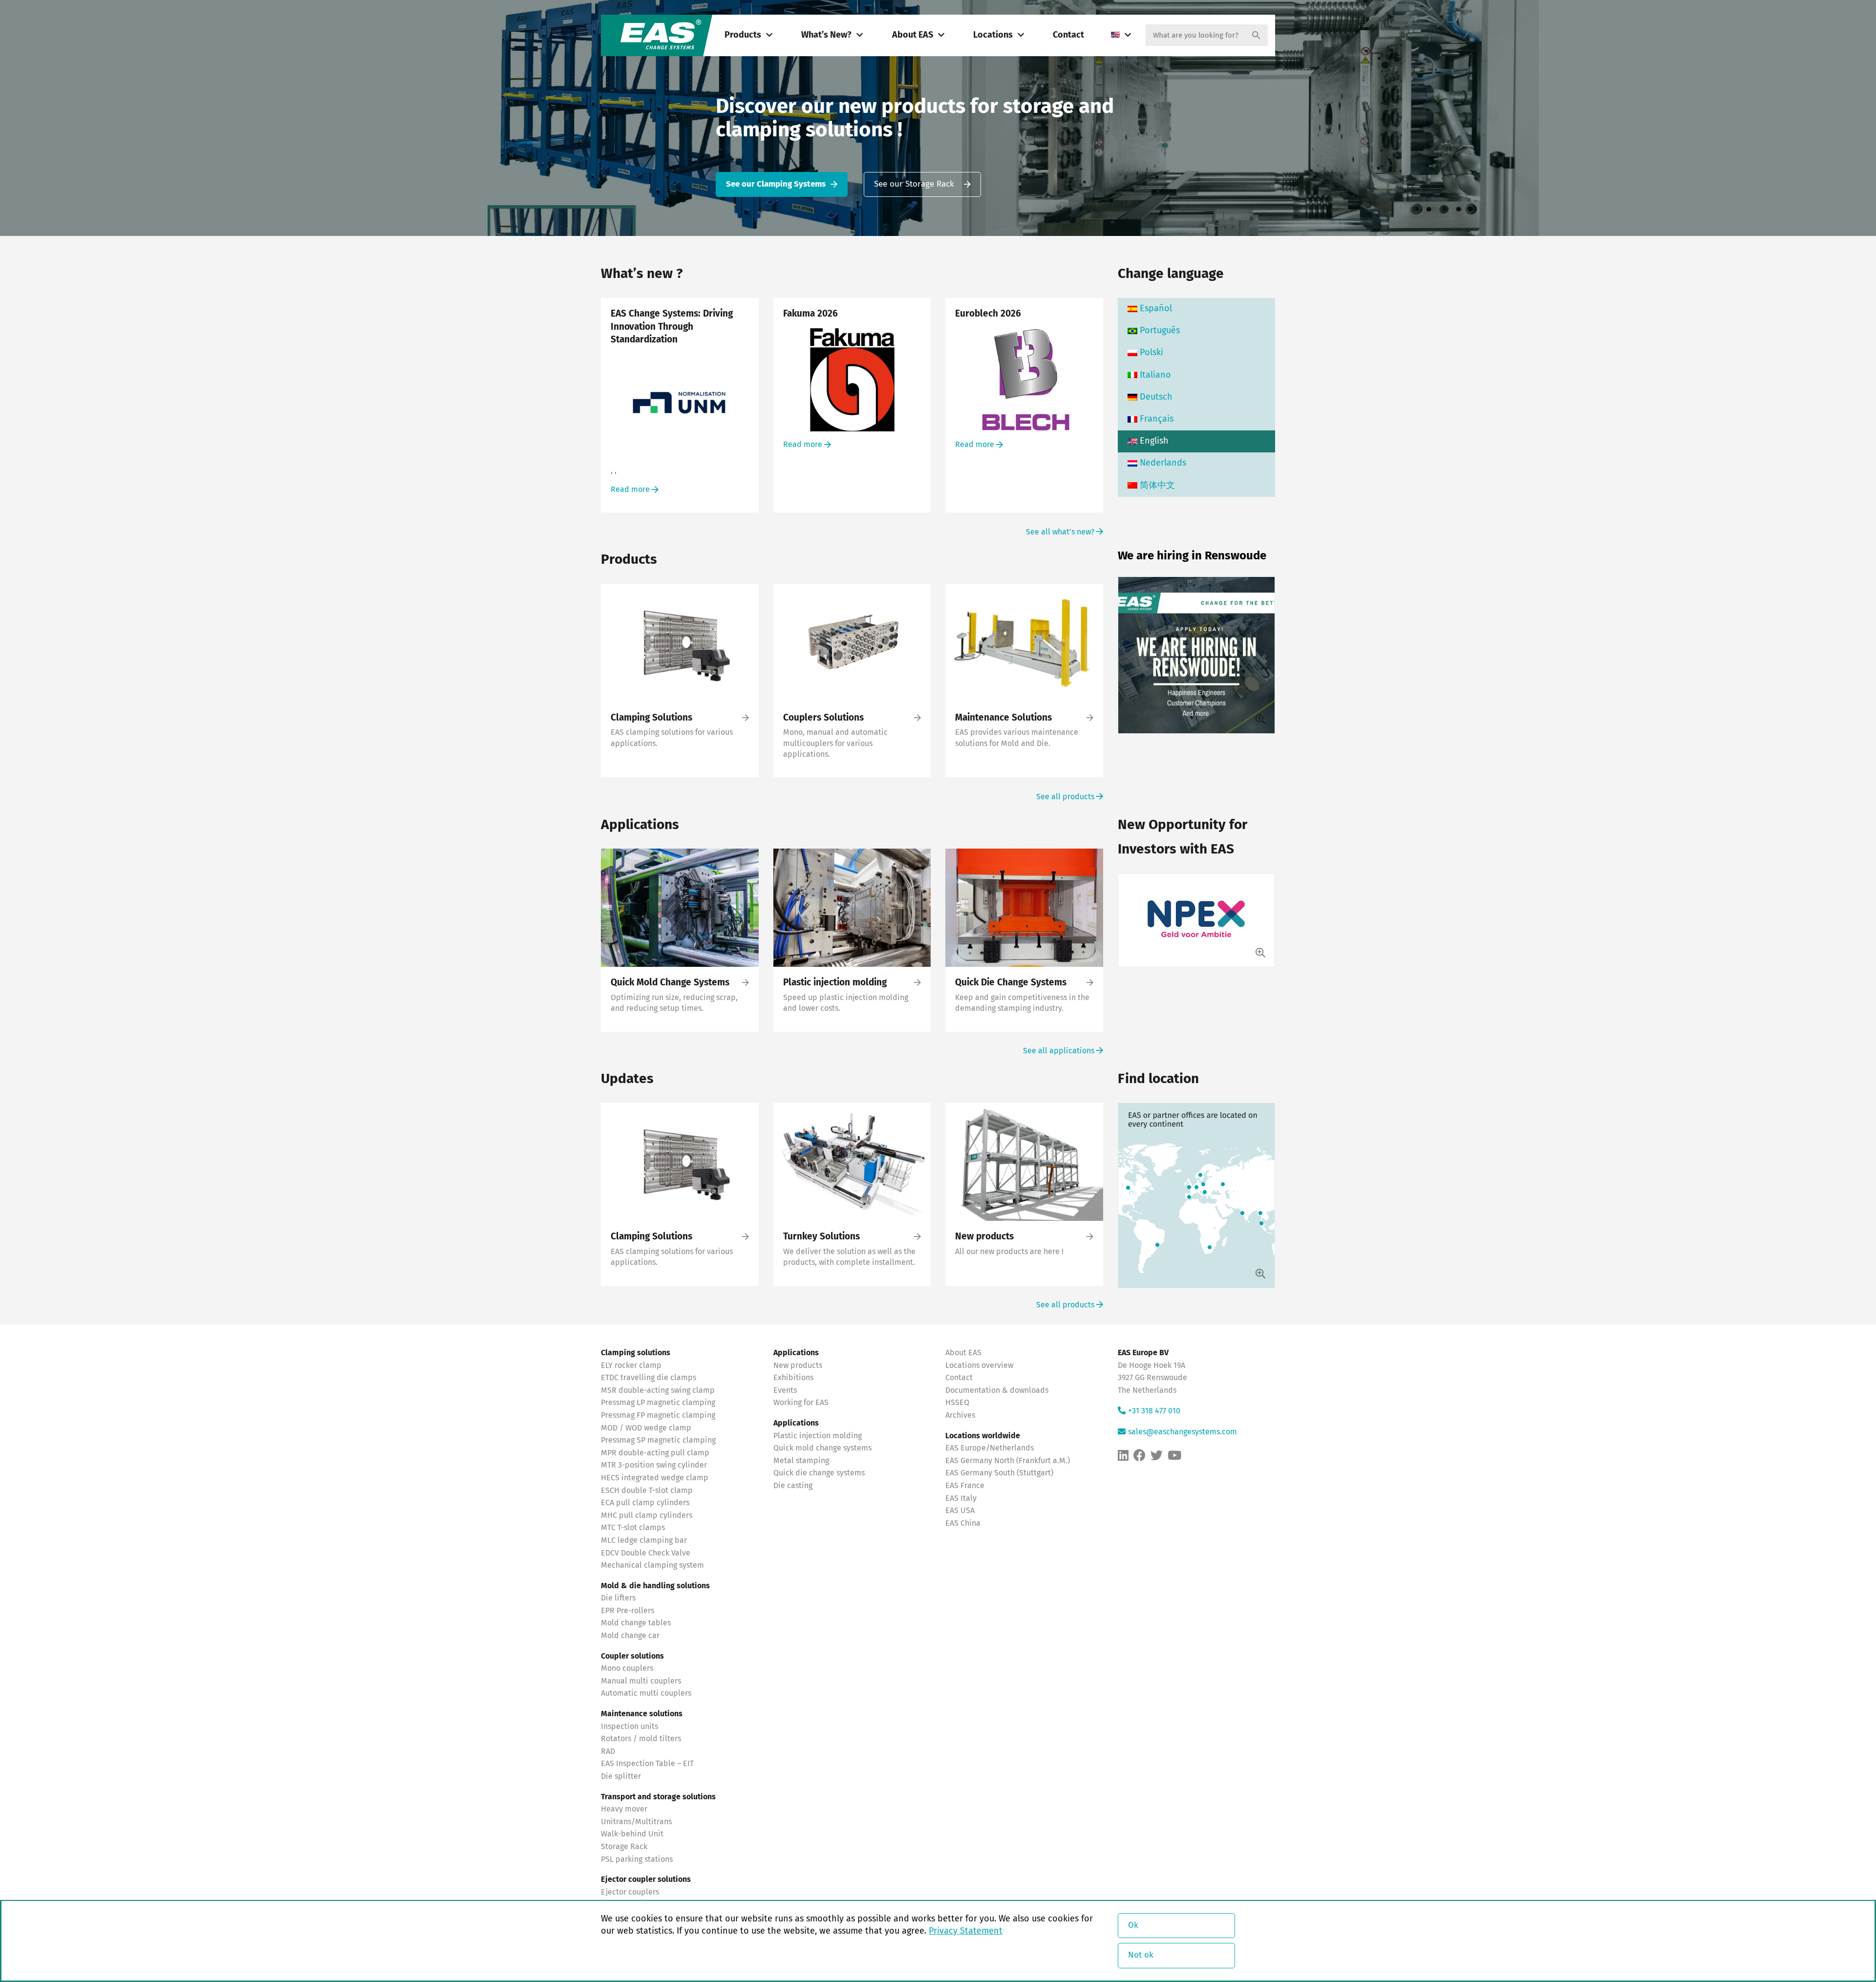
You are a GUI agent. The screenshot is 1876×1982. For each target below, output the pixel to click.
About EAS (913, 35)
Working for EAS (801, 1403)
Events (786, 1390)
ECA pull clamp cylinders (645, 1503)
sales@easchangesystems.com (1183, 1432)
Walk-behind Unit (632, 1834)
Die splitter (621, 1776)
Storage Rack (624, 1847)
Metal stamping (801, 1461)
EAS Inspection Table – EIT (647, 1764)
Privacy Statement (966, 1931)
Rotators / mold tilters (641, 1739)
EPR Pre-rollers (628, 1611)
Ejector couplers (630, 1892)
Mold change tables (636, 1623)
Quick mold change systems (822, 1448)
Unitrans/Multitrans (636, 1822)
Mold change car (630, 1636)
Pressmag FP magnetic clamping (658, 1415)
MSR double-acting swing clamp (658, 1390)
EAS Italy (961, 1498)
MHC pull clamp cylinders (647, 1515)
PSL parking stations (637, 1859)
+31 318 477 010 (1154, 1411)
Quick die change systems (819, 1473)
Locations (993, 35)
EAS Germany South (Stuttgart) (999, 1473)
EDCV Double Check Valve (646, 1553)
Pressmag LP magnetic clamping (658, 1403)
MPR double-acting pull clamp (655, 1453)
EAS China (963, 1523)
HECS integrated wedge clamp (655, 1478)
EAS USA (960, 1511)
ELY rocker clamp (631, 1365)
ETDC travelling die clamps (649, 1378)
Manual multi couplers (641, 1681)
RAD (608, 1751)
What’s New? (826, 35)
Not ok (1141, 1955)
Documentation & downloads (997, 1390)
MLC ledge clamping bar (644, 1540)
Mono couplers (627, 1668)
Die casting (793, 1486)
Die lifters (618, 1598)
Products (743, 35)
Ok (1133, 1926)
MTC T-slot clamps (633, 1528)
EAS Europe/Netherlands (990, 1448)
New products (799, 1365)
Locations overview (979, 1365)
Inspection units (629, 1726)
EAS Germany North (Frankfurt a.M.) (1008, 1461)
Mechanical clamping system (652, 1565)
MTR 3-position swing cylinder (654, 1465)
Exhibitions (793, 1378)
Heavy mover (625, 1809)
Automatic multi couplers (646, 1693)
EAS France (965, 1486)
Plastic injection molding (818, 1435)
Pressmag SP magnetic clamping (658, 1440)
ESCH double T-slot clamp (647, 1490)
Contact (1068, 35)
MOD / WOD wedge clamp (646, 1428)
